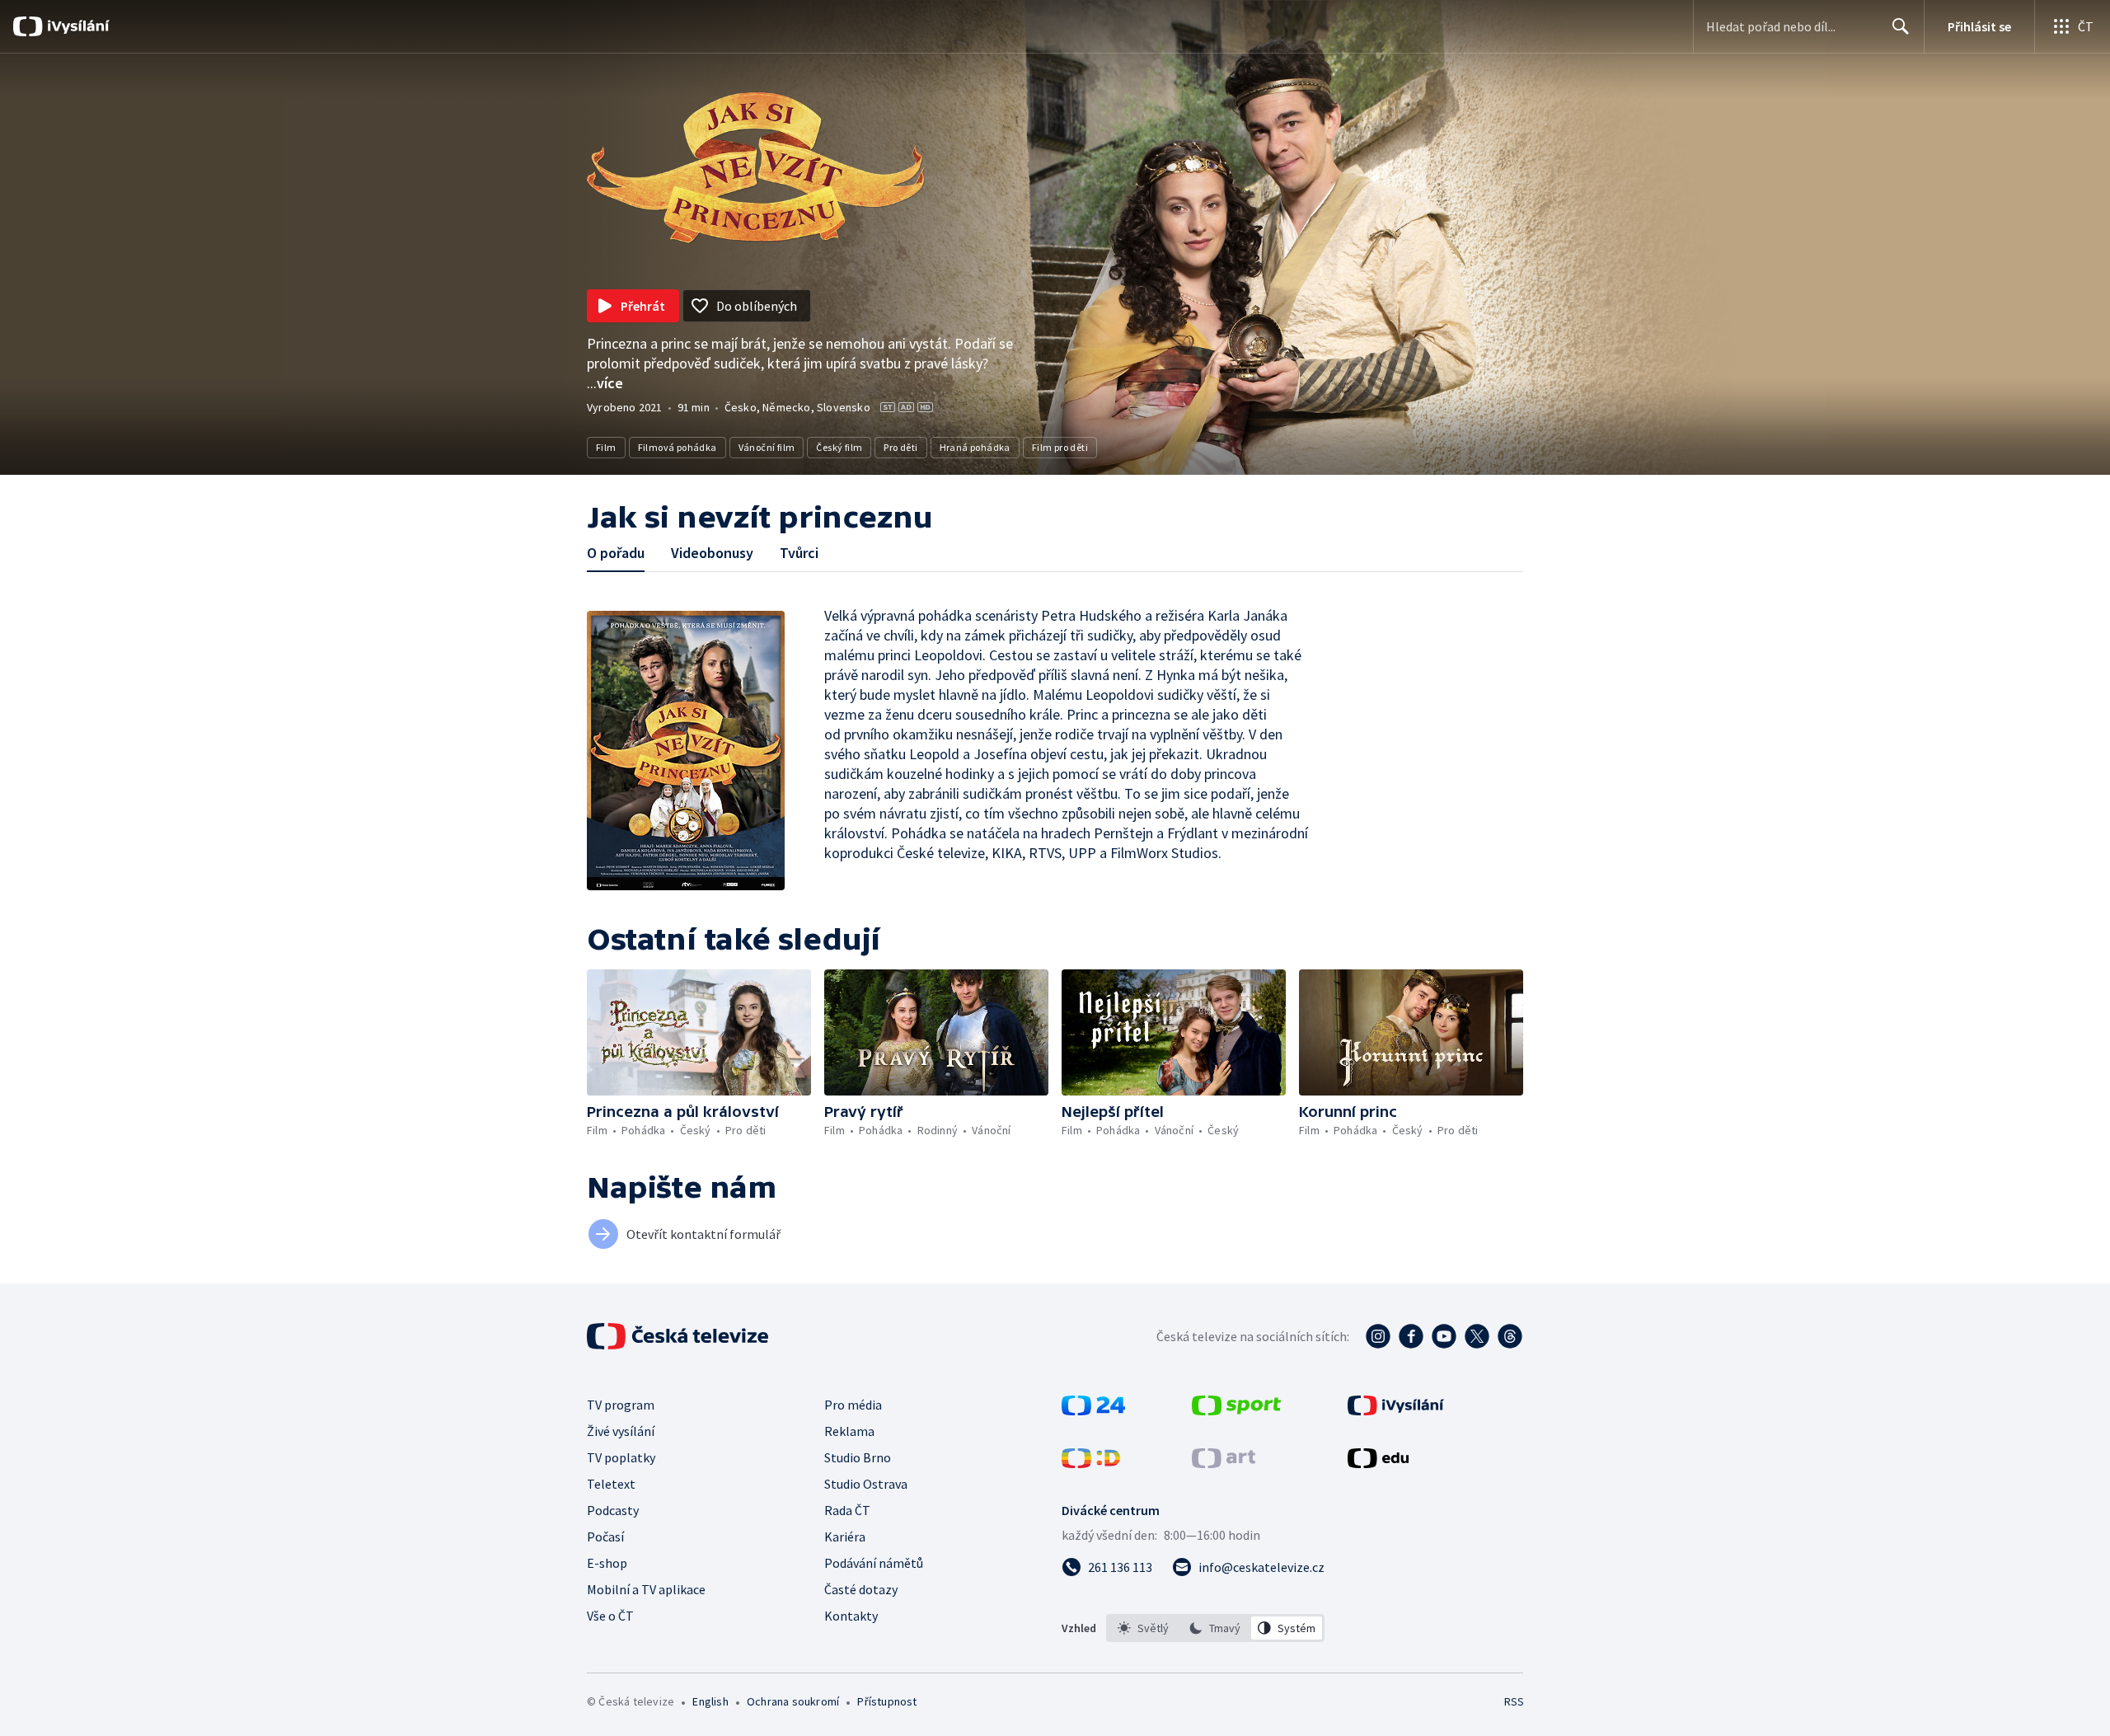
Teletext (611, 1484)
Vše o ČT (610, 1616)
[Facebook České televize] (1411, 1336)
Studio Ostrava (866, 1484)
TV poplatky (621, 1457)
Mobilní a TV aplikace (646, 1589)
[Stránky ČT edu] (1378, 1463)
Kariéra (845, 1537)
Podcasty (613, 1510)
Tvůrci (799, 553)
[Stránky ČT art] (1224, 1463)
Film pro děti (1060, 447)
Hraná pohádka (975, 447)
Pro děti (900, 447)
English (710, 1701)
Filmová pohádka (678, 447)
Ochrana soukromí (793, 1701)
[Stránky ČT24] (1093, 1410)
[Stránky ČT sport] (1236, 1410)
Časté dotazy (861, 1589)
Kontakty (851, 1616)
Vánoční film (767, 447)
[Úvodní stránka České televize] (679, 1336)
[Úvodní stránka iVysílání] (76, 26)
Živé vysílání (621, 1431)
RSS (1514, 1701)
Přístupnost (887, 1701)
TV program (621, 1405)
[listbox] (1215, 1628)
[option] (1144, 1628)
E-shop (607, 1563)
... (605, 383)
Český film (839, 447)
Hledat (1901, 26)
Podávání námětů (874, 1563)
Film (606, 447)
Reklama (849, 1431)
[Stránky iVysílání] (1396, 1410)
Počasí (605, 1537)
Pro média (853, 1405)
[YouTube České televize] (1444, 1336)
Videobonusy (712, 553)
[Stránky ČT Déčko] (1091, 1463)
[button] (699, 1032)
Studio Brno (858, 1457)
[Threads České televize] (1510, 1336)
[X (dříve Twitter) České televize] (1477, 1336)
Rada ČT (847, 1510)
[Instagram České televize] (1378, 1336)
